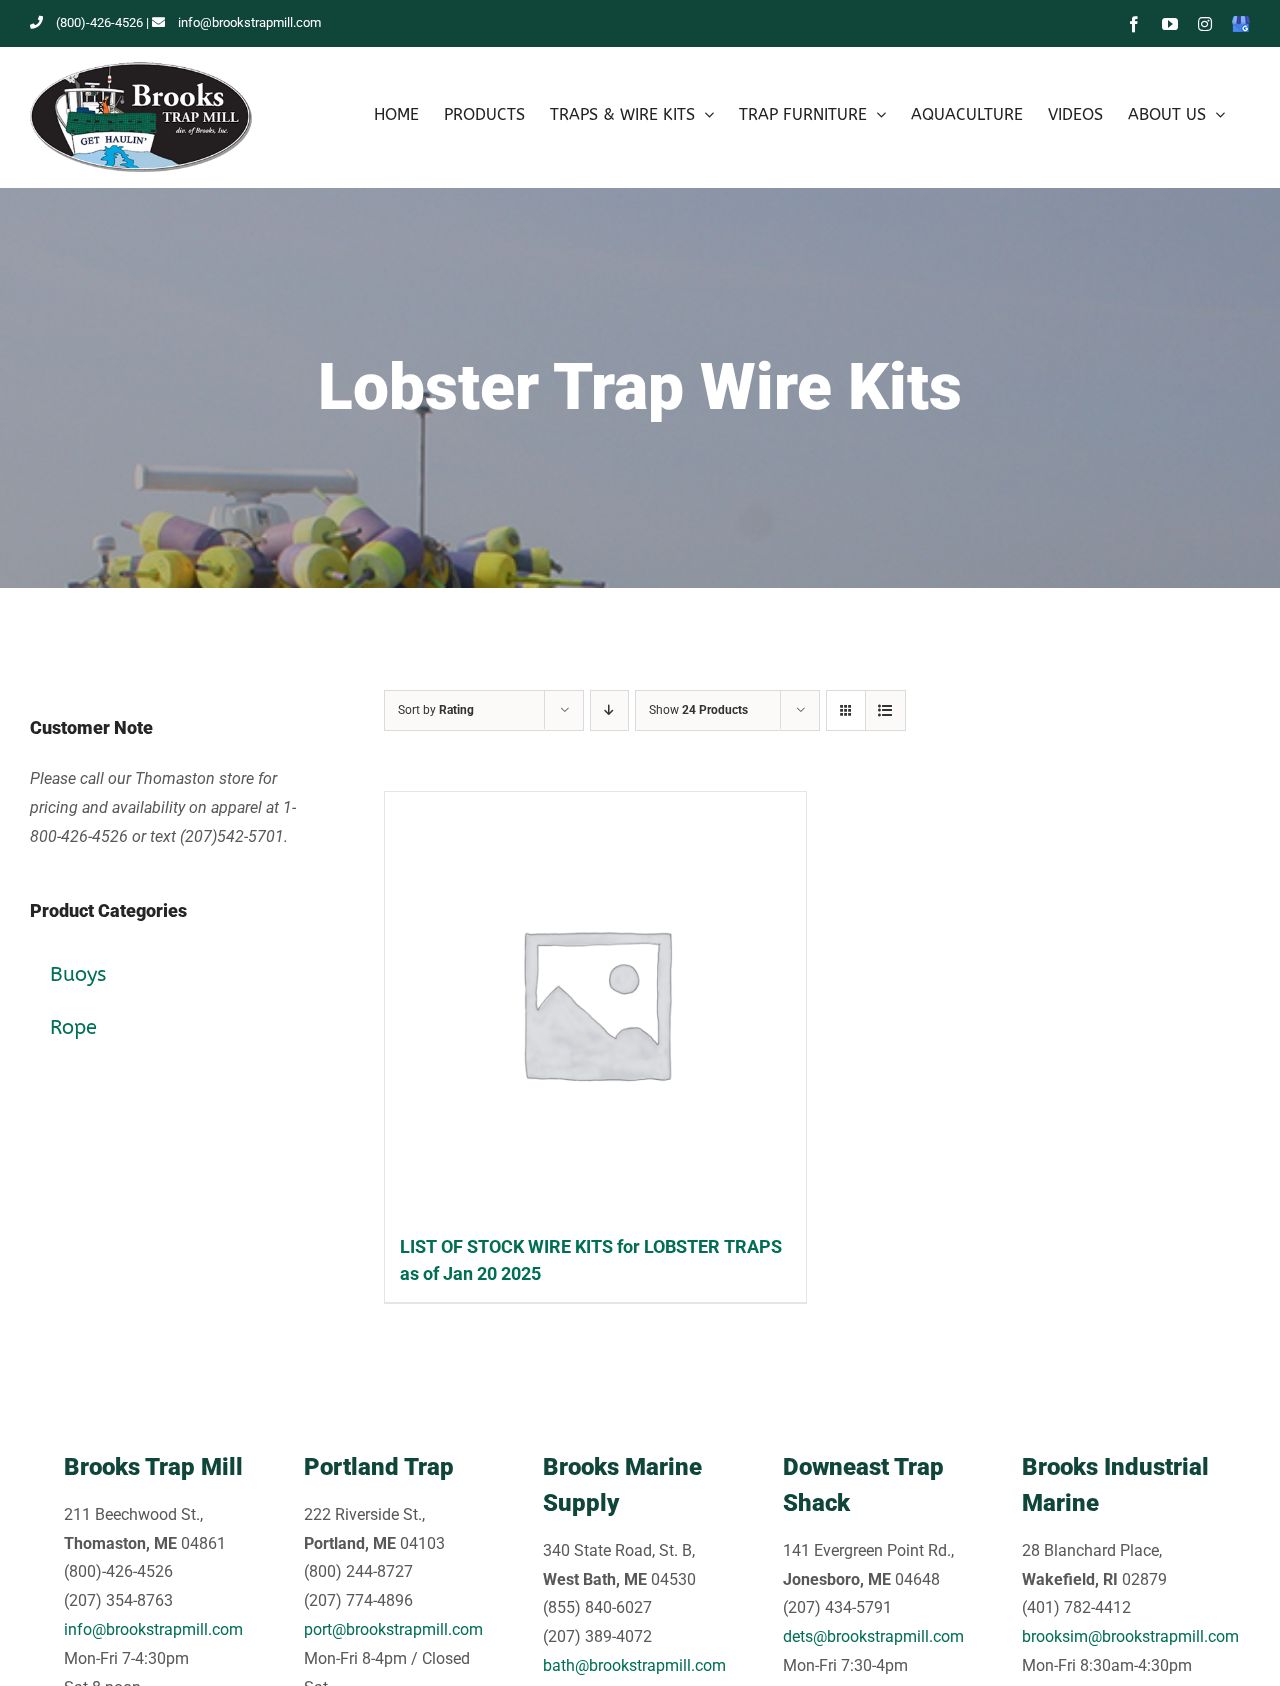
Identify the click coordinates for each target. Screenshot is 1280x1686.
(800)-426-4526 (99, 22)
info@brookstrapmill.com (249, 22)
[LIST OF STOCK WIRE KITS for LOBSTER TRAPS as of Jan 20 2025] (595, 1002)
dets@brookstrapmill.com (873, 1636)
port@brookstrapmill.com (393, 1629)
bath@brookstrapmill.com (634, 1665)
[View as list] (885, 710)
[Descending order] (609, 710)
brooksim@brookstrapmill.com (1130, 1636)
